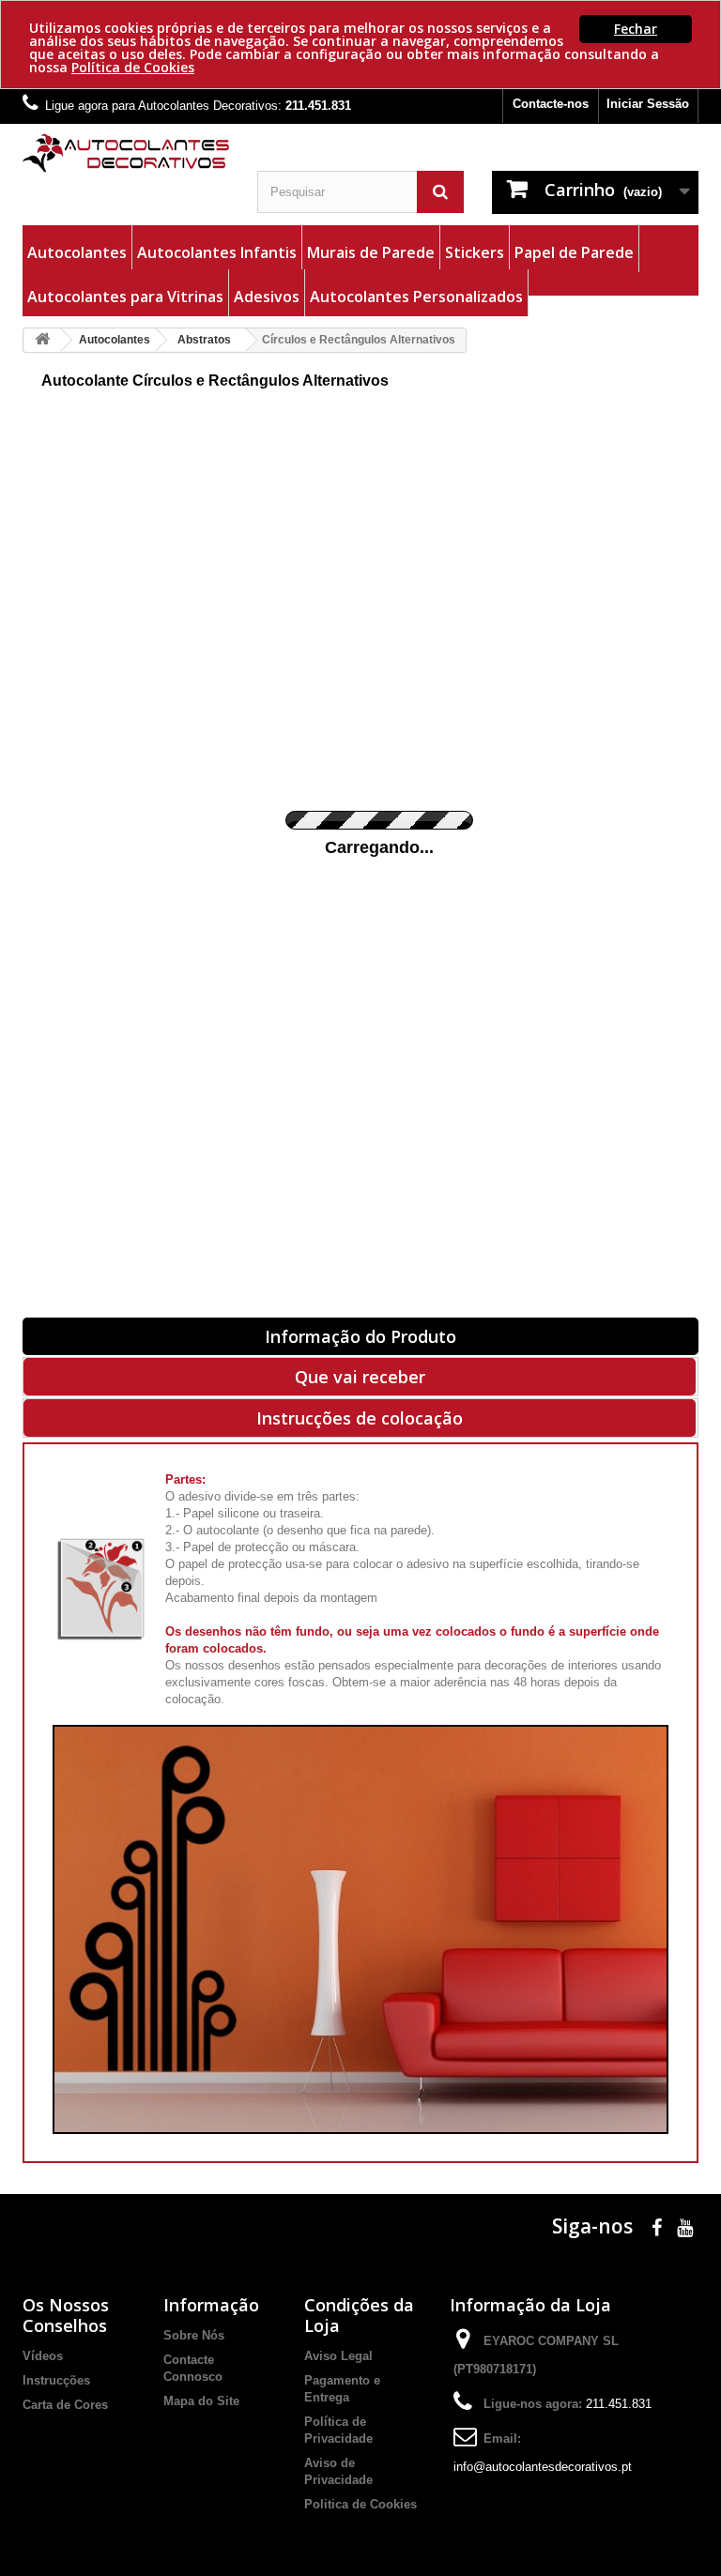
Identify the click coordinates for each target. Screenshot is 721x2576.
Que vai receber (360, 1377)
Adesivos (267, 297)
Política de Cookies (133, 67)
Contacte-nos (551, 104)
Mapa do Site (201, 2401)
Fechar (636, 29)
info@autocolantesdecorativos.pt (543, 2467)
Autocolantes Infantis (217, 252)
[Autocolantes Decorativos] (126, 153)
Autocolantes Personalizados (416, 297)
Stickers (475, 252)
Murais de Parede (371, 252)
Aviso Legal (338, 2356)
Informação (211, 2305)
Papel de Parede (574, 252)
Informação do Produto (360, 1336)
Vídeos (43, 2356)
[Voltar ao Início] (42, 340)
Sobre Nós (194, 2335)
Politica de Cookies (360, 2504)
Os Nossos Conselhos (66, 2315)
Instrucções (56, 2380)
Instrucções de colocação (360, 1418)
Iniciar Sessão (648, 104)
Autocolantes (77, 252)
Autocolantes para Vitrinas (125, 297)
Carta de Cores (65, 2405)
